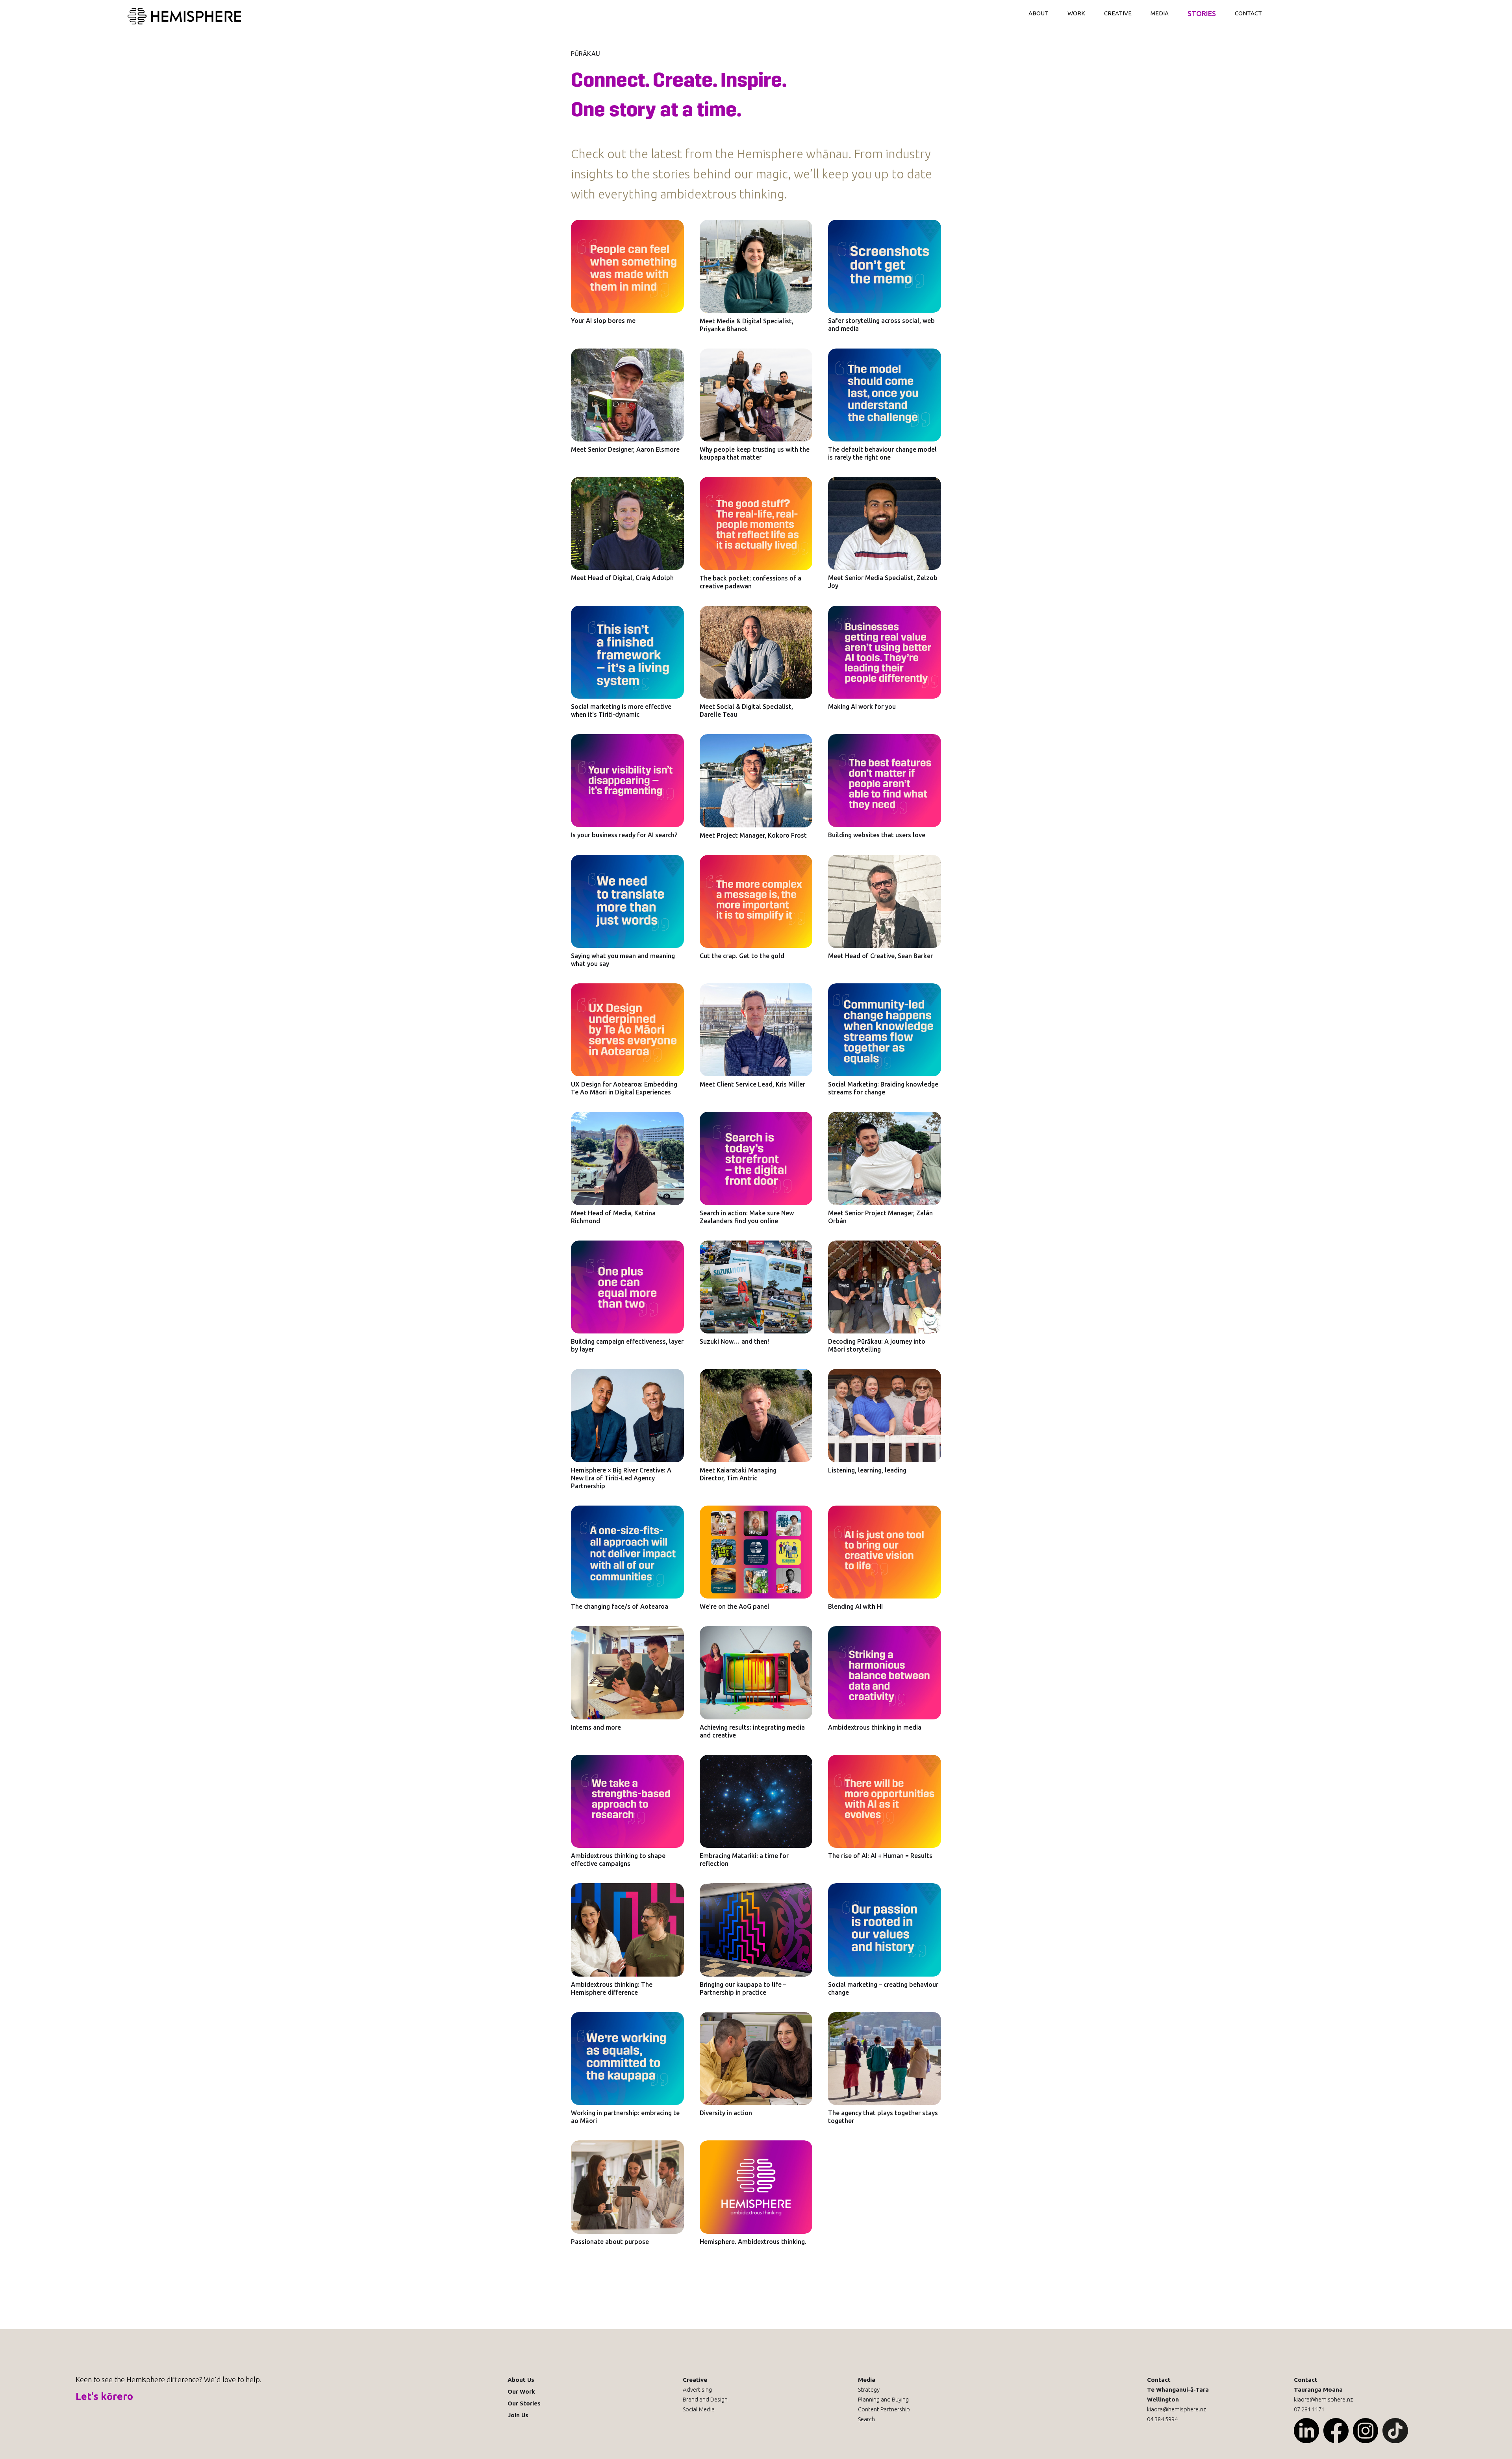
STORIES (1202, 13)
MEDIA (1160, 13)
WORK (1076, 13)
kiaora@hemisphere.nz (1177, 2409)
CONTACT (1248, 13)
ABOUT (1039, 13)
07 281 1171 (1309, 2409)
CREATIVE (1118, 13)
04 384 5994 (1162, 2419)
